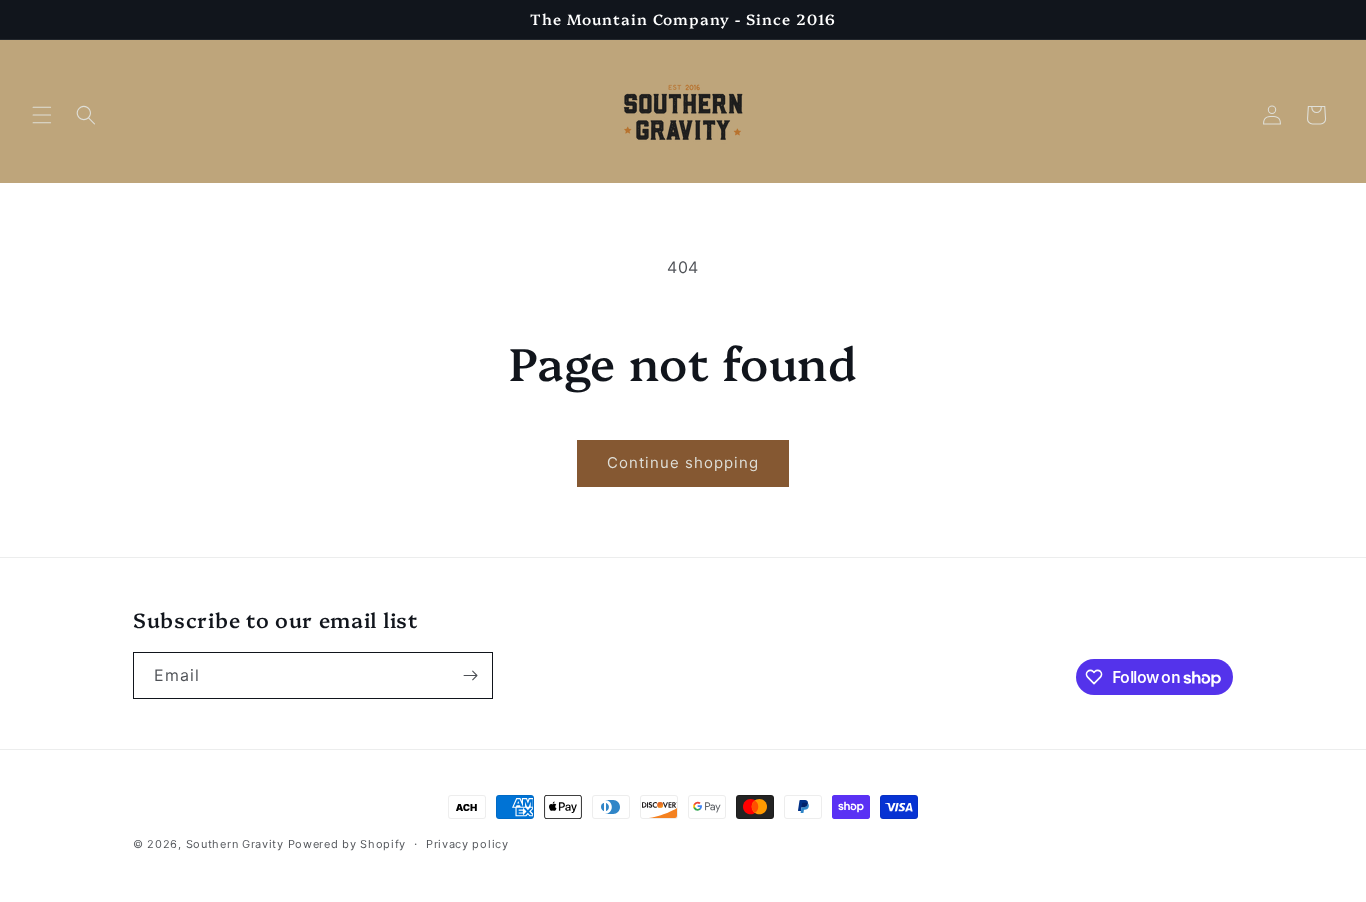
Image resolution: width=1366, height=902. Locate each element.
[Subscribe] (470, 675)
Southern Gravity (235, 844)
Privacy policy (467, 844)
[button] (42, 115)
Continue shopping (683, 462)
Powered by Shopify (347, 844)
